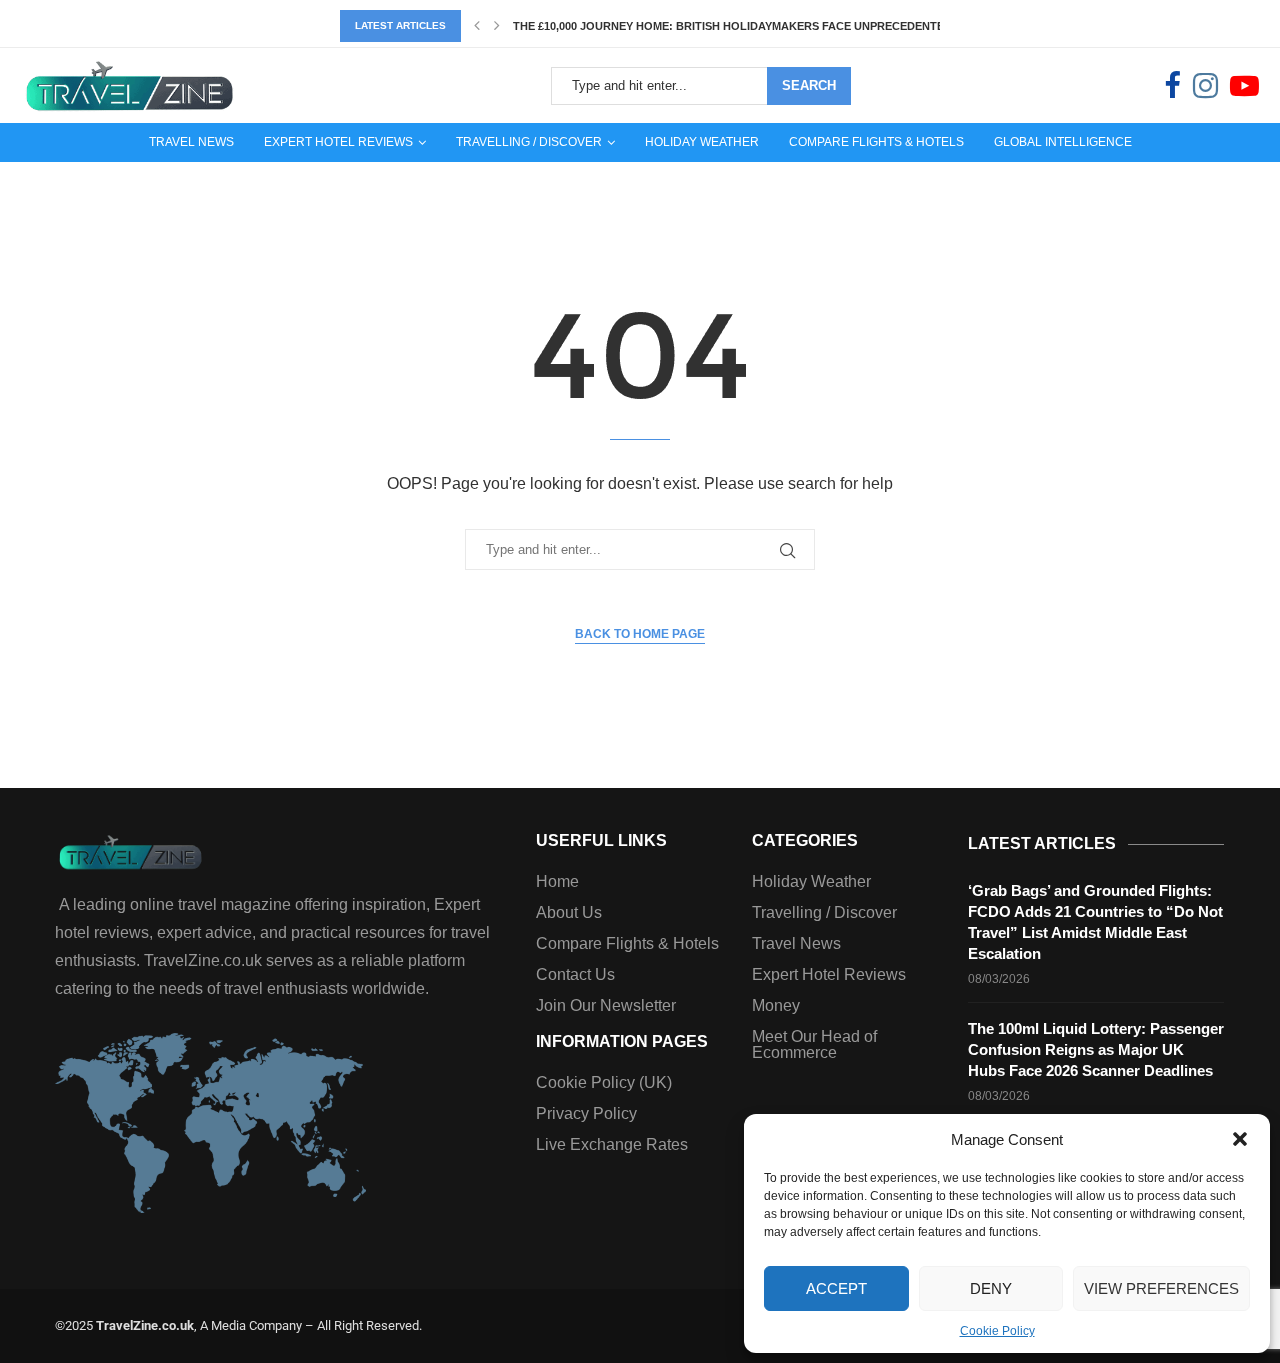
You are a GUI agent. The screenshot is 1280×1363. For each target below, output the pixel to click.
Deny (991, 1288)
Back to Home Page (640, 634)
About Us (569, 913)
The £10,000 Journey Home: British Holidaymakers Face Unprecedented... (737, 26)
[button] (1240, 1139)
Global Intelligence (1063, 142)
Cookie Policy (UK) (604, 1083)
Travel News (191, 142)
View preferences (1161, 1288)
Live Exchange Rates (612, 1145)
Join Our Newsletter (606, 1006)
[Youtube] (1244, 85)
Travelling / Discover (529, 142)
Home (557, 882)
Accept (836, 1288)
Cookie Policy (997, 1331)
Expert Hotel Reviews (338, 142)
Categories (805, 841)
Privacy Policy (586, 1114)
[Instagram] (1205, 85)
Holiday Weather (702, 142)
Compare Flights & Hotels (876, 142)
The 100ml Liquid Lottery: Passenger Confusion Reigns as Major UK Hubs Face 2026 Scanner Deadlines (1096, 1049)
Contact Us (575, 975)
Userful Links (601, 841)
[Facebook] (1172, 85)
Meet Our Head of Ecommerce (814, 1045)
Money (776, 1006)
